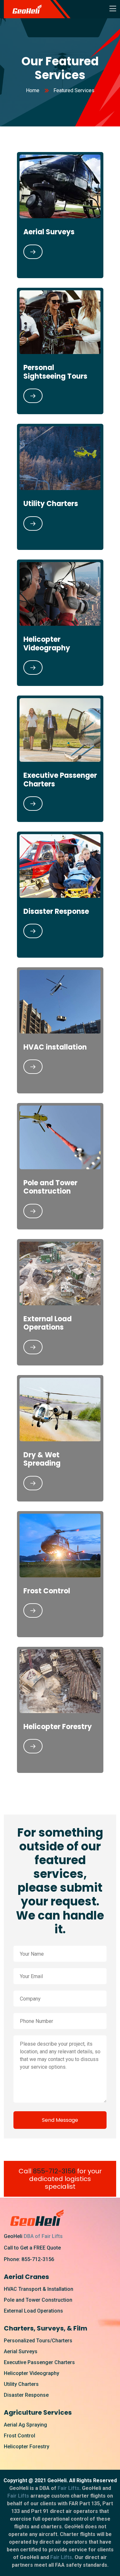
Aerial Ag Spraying (25, 2425)
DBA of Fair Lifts (43, 2236)
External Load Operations (48, 1323)
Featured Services (74, 90)
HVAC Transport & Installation (39, 2289)
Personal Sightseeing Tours (55, 372)
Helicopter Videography (47, 644)
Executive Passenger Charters (60, 780)
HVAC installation (55, 1047)
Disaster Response (56, 911)
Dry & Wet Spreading (42, 1459)
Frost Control (47, 1591)
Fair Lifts (68, 2488)
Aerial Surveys (49, 232)
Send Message (60, 2120)
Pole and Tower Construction (50, 1187)
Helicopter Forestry (58, 1727)
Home (33, 90)
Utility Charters (51, 504)
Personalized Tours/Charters (38, 2341)
